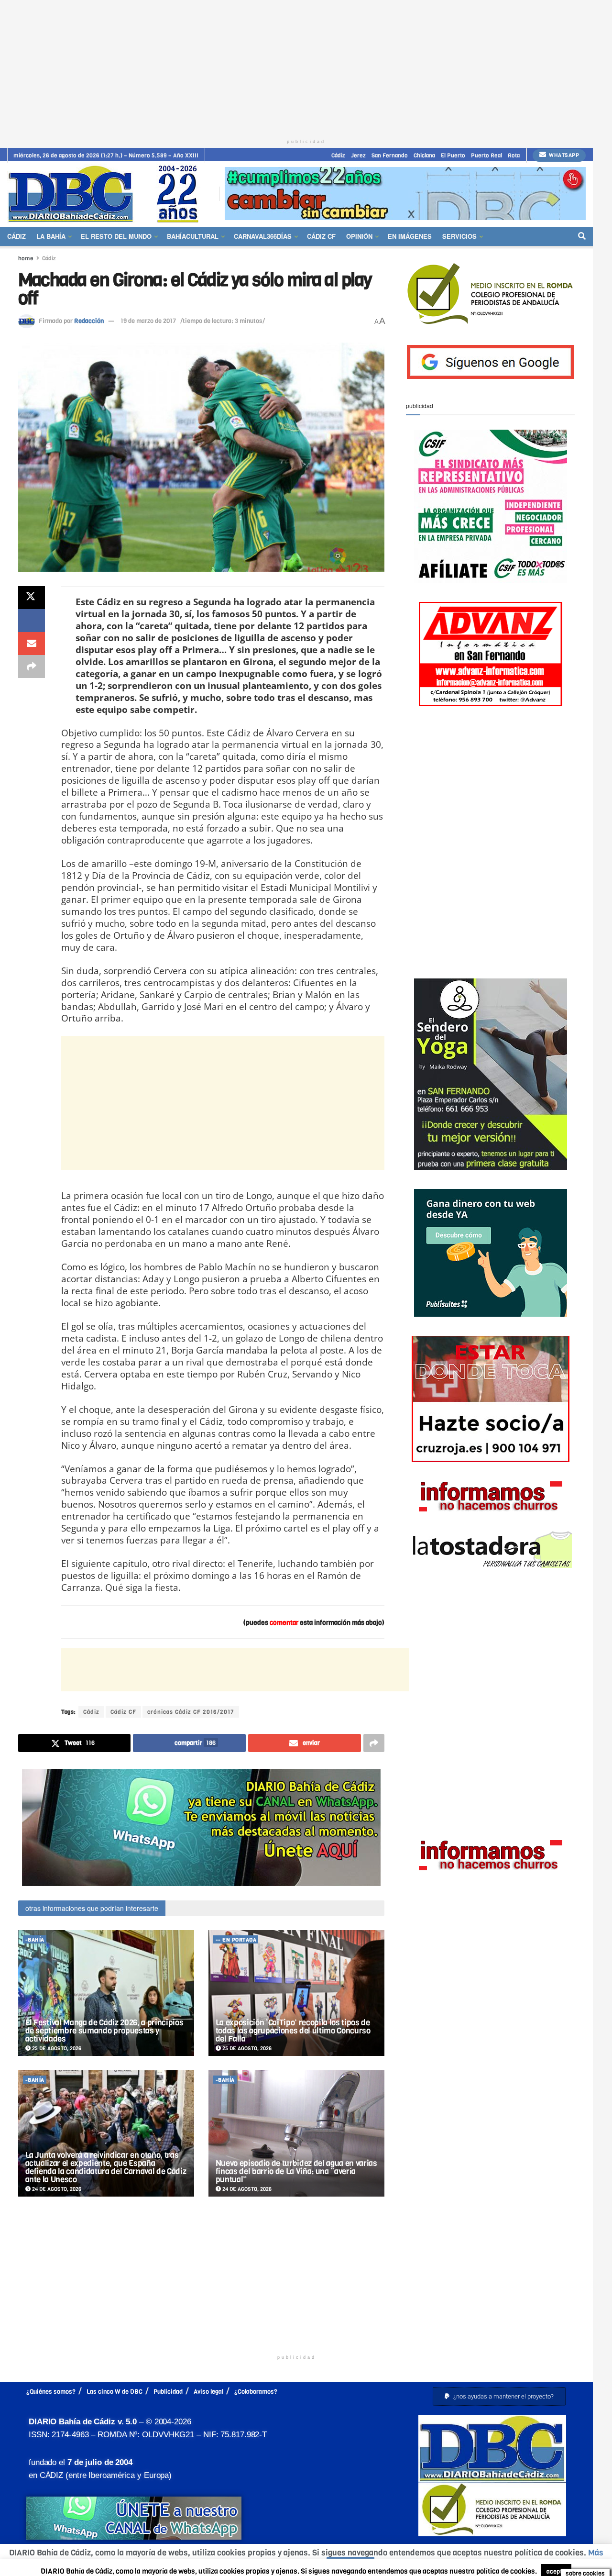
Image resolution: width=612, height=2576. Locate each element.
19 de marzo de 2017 (148, 321)
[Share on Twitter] (32, 598)
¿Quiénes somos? (51, 2392)
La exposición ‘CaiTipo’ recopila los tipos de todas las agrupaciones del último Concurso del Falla (293, 2031)
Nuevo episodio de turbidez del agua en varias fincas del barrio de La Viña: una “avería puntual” (296, 2171)
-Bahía (35, 1940)
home (26, 258)
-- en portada (236, 1940)
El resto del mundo (116, 236)
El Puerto (453, 155)
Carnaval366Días (263, 236)
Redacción (89, 321)
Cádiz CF (321, 236)
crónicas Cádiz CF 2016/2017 (191, 1712)
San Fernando (390, 155)
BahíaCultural (193, 236)
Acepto (350, 2564)
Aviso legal (208, 2392)
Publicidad (168, 2392)
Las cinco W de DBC (115, 2392)
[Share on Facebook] (32, 621)
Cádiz (338, 155)
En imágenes (410, 236)
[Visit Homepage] (107, 194)
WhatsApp (563, 155)
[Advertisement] (306, 67)
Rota (514, 155)
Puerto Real (486, 155)
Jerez (358, 155)
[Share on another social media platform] (32, 666)
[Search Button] (582, 236)
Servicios (459, 236)
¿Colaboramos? (256, 2392)
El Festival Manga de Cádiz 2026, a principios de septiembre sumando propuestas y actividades (104, 2031)
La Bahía (51, 236)
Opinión (359, 236)
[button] (499, 2396)
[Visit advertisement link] (405, 194)
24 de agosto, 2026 (56, 2189)
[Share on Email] (32, 644)
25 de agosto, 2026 (56, 2049)
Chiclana (424, 155)
